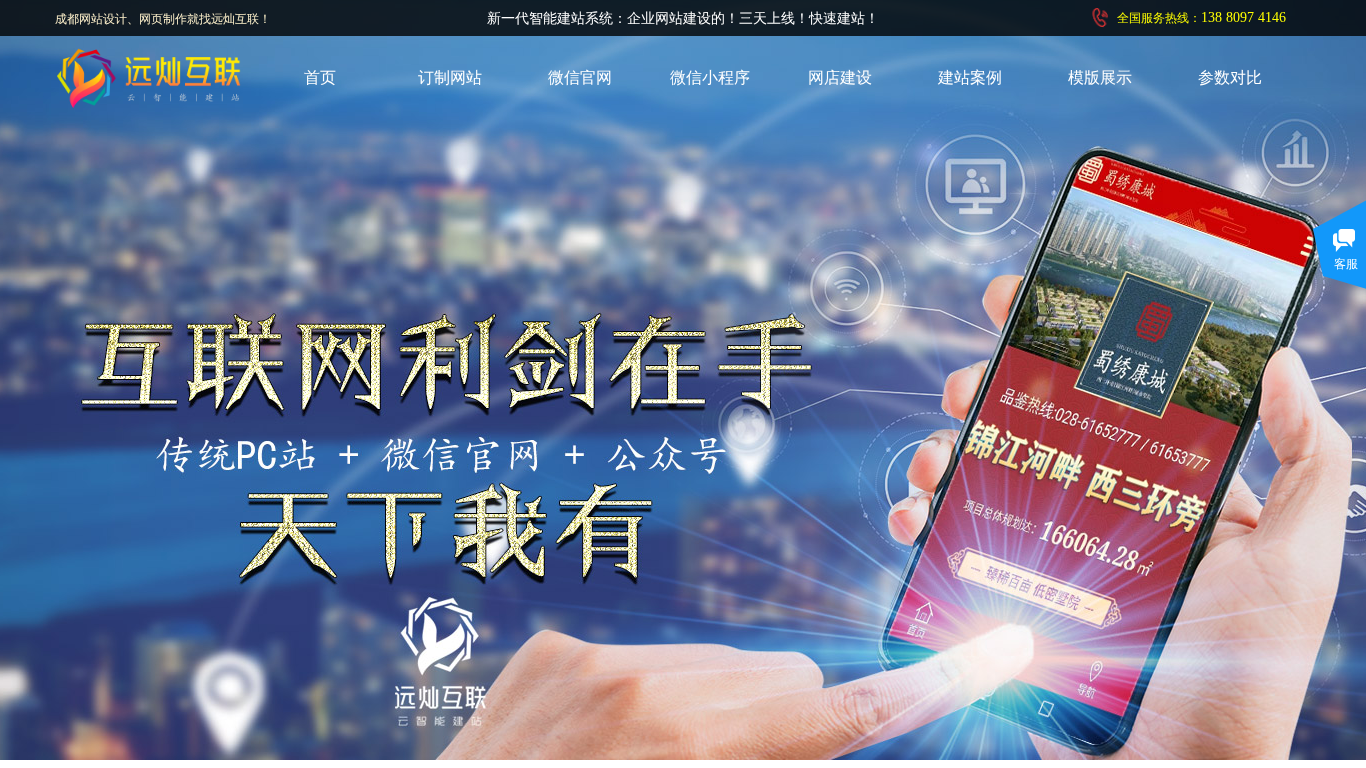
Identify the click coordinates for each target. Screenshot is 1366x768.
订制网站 (450, 77)
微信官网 (580, 77)
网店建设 (840, 77)
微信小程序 (710, 77)
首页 (320, 77)
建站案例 (970, 77)
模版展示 (1100, 77)
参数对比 (1230, 77)
